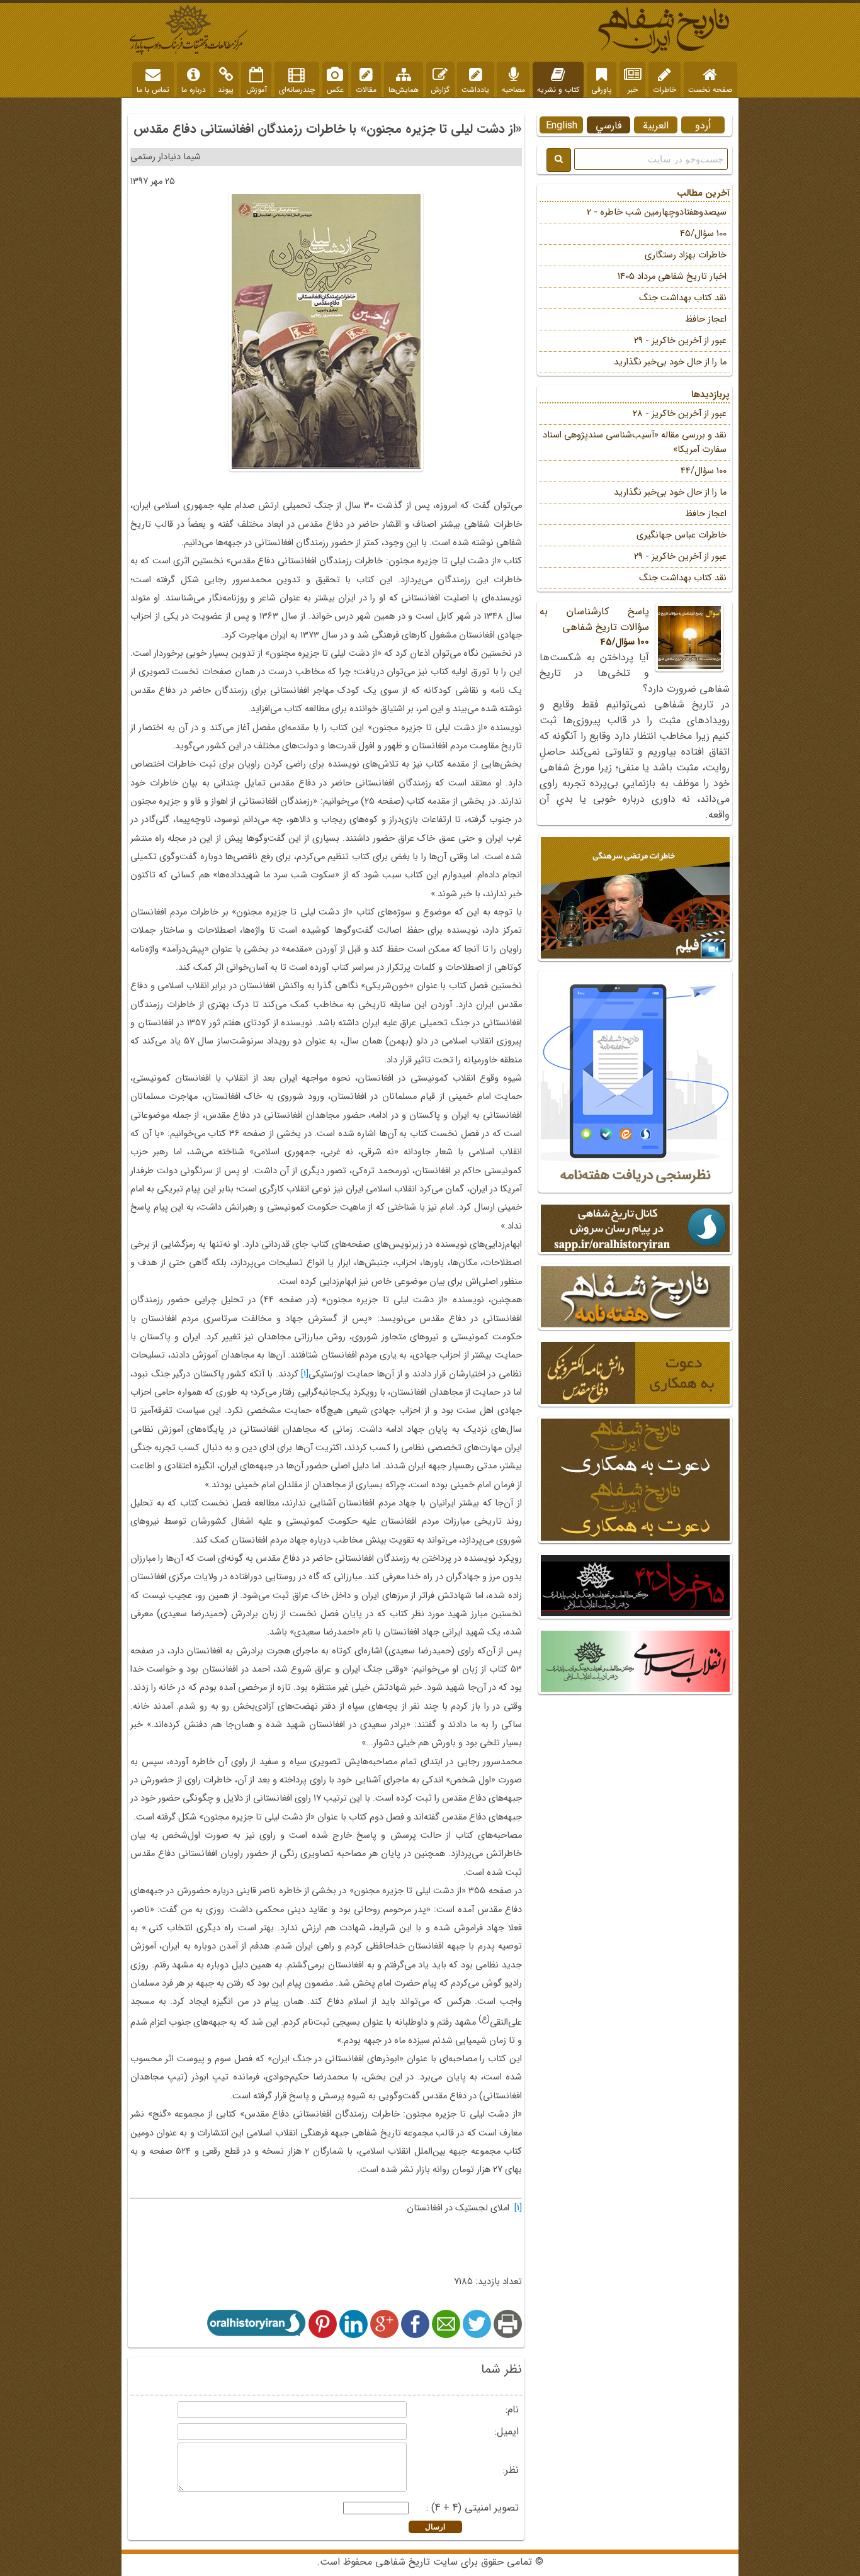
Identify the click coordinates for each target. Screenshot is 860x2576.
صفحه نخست (710, 90)
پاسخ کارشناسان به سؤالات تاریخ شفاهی (594, 627)
